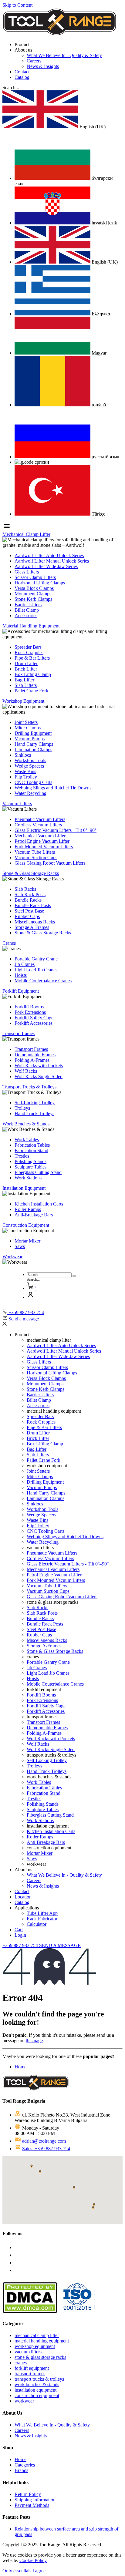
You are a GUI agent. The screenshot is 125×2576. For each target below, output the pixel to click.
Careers (34, 61)
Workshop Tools (30, 760)
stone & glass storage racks (40, 2357)
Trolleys (22, 1108)
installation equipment (35, 2390)
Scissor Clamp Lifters (35, 577)
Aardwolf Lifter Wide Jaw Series (46, 566)
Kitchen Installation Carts (39, 1204)
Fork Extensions (30, 1012)
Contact (22, 72)
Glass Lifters (27, 572)
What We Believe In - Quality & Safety (64, 55)
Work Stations (28, 1178)
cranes (21, 2363)
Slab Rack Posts (30, 895)
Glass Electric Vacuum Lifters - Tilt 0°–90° (56, 830)
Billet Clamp (27, 610)
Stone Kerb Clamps (33, 599)
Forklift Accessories (34, 1023)
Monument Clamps (33, 594)
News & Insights (43, 66)
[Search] (74, 1276)
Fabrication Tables (32, 1145)
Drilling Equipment (33, 733)
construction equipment (37, 2395)
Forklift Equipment (21, 991)
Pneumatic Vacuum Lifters (40, 819)
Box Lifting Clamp (33, 674)
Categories (25, 2465)
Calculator (37, 1924)
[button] (11, 87)
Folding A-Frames (32, 1060)
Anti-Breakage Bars (34, 1215)
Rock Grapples (29, 652)
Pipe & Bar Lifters (32, 658)
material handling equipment (42, 2341)
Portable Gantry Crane (36, 959)
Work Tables (27, 1140)
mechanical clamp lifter (37, 2335)
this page (34, 2041)
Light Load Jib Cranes (36, 970)
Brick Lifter (26, 669)
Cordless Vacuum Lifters (38, 825)
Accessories (26, 615)
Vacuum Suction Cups (36, 858)
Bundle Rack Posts (33, 905)
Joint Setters (26, 722)
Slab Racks (25, 889)
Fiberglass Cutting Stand (38, 1172)
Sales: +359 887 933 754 (46, 2149)
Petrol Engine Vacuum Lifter (42, 841)
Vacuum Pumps (30, 739)
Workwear (12, 1257)
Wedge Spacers (29, 766)
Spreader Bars (28, 647)
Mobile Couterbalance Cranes (43, 981)
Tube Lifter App (42, 1913)
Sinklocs (23, 755)
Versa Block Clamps (34, 588)
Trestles (22, 1156)
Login (20, 1935)
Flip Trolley (26, 777)
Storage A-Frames (32, 927)
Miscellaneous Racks (35, 922)
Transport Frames (31, 1049)
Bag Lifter (24, 680)
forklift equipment (32, 2368)
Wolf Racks (26, 1071)
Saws (20, 1246)
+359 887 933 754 (21, 1945)
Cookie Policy (33, 2560)
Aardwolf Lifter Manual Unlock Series (52, 561)
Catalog (22, 77)
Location (23, 1897)
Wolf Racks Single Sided (39, 1076)
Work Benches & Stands (26, 1124)
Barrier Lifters (28, 605)
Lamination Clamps (33, 750)
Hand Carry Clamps (34, 744)
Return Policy (28, 2494)
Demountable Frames (35, 1055)
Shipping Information (35, 2500)
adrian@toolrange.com (44, 2141)
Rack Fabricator (42, 1919)
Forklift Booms (29, 1007)
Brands (21, 2470)
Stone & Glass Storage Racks (31, 873)
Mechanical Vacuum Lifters (41, 836)
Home (20, 2067)
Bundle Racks (28, 900)
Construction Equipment (26, 1225)
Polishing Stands (30, 1161)
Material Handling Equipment (31, 626)
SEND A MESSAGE (60, 1945)
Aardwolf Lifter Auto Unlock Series (49, 555)
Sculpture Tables (30, 1167)
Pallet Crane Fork (31, 691)
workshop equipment (35, 2346)
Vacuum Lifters (17, 804)
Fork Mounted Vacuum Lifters (44, 847)
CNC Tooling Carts (33, 782)
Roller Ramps (28, 1209)
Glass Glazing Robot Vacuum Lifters (50, 863)
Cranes (9, 943)
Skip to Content (17, 5)
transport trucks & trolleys (39, 2379)
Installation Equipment (24, 1188)
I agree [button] (39, 2571)
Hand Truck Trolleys (34, 1113)
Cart (19, 1930)
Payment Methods (32, 2505)
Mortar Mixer (27, 1241)
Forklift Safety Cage (34, 1018)
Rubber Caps (27, 916)
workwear (24, 2401)
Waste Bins (25, 771)
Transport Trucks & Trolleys (29, 1087)
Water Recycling (30, 793)
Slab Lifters (26, 685)
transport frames (30, 2374)
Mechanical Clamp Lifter (26, 534)
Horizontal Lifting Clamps (40, 583)
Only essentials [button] (17, 2571)
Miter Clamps (28, 728)
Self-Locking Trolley (35, 1103)
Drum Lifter (26, 663)
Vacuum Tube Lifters (35, 852)
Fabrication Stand (31, 1150)
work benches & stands (37, 2384)
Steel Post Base (29, 911)
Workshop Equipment (23, 701)
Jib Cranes (25, 964)
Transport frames (19, 1033)
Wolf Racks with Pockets (39, 1066)
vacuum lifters (28, 2352)
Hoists (21, 975)
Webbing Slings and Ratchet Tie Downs (53, 788)
